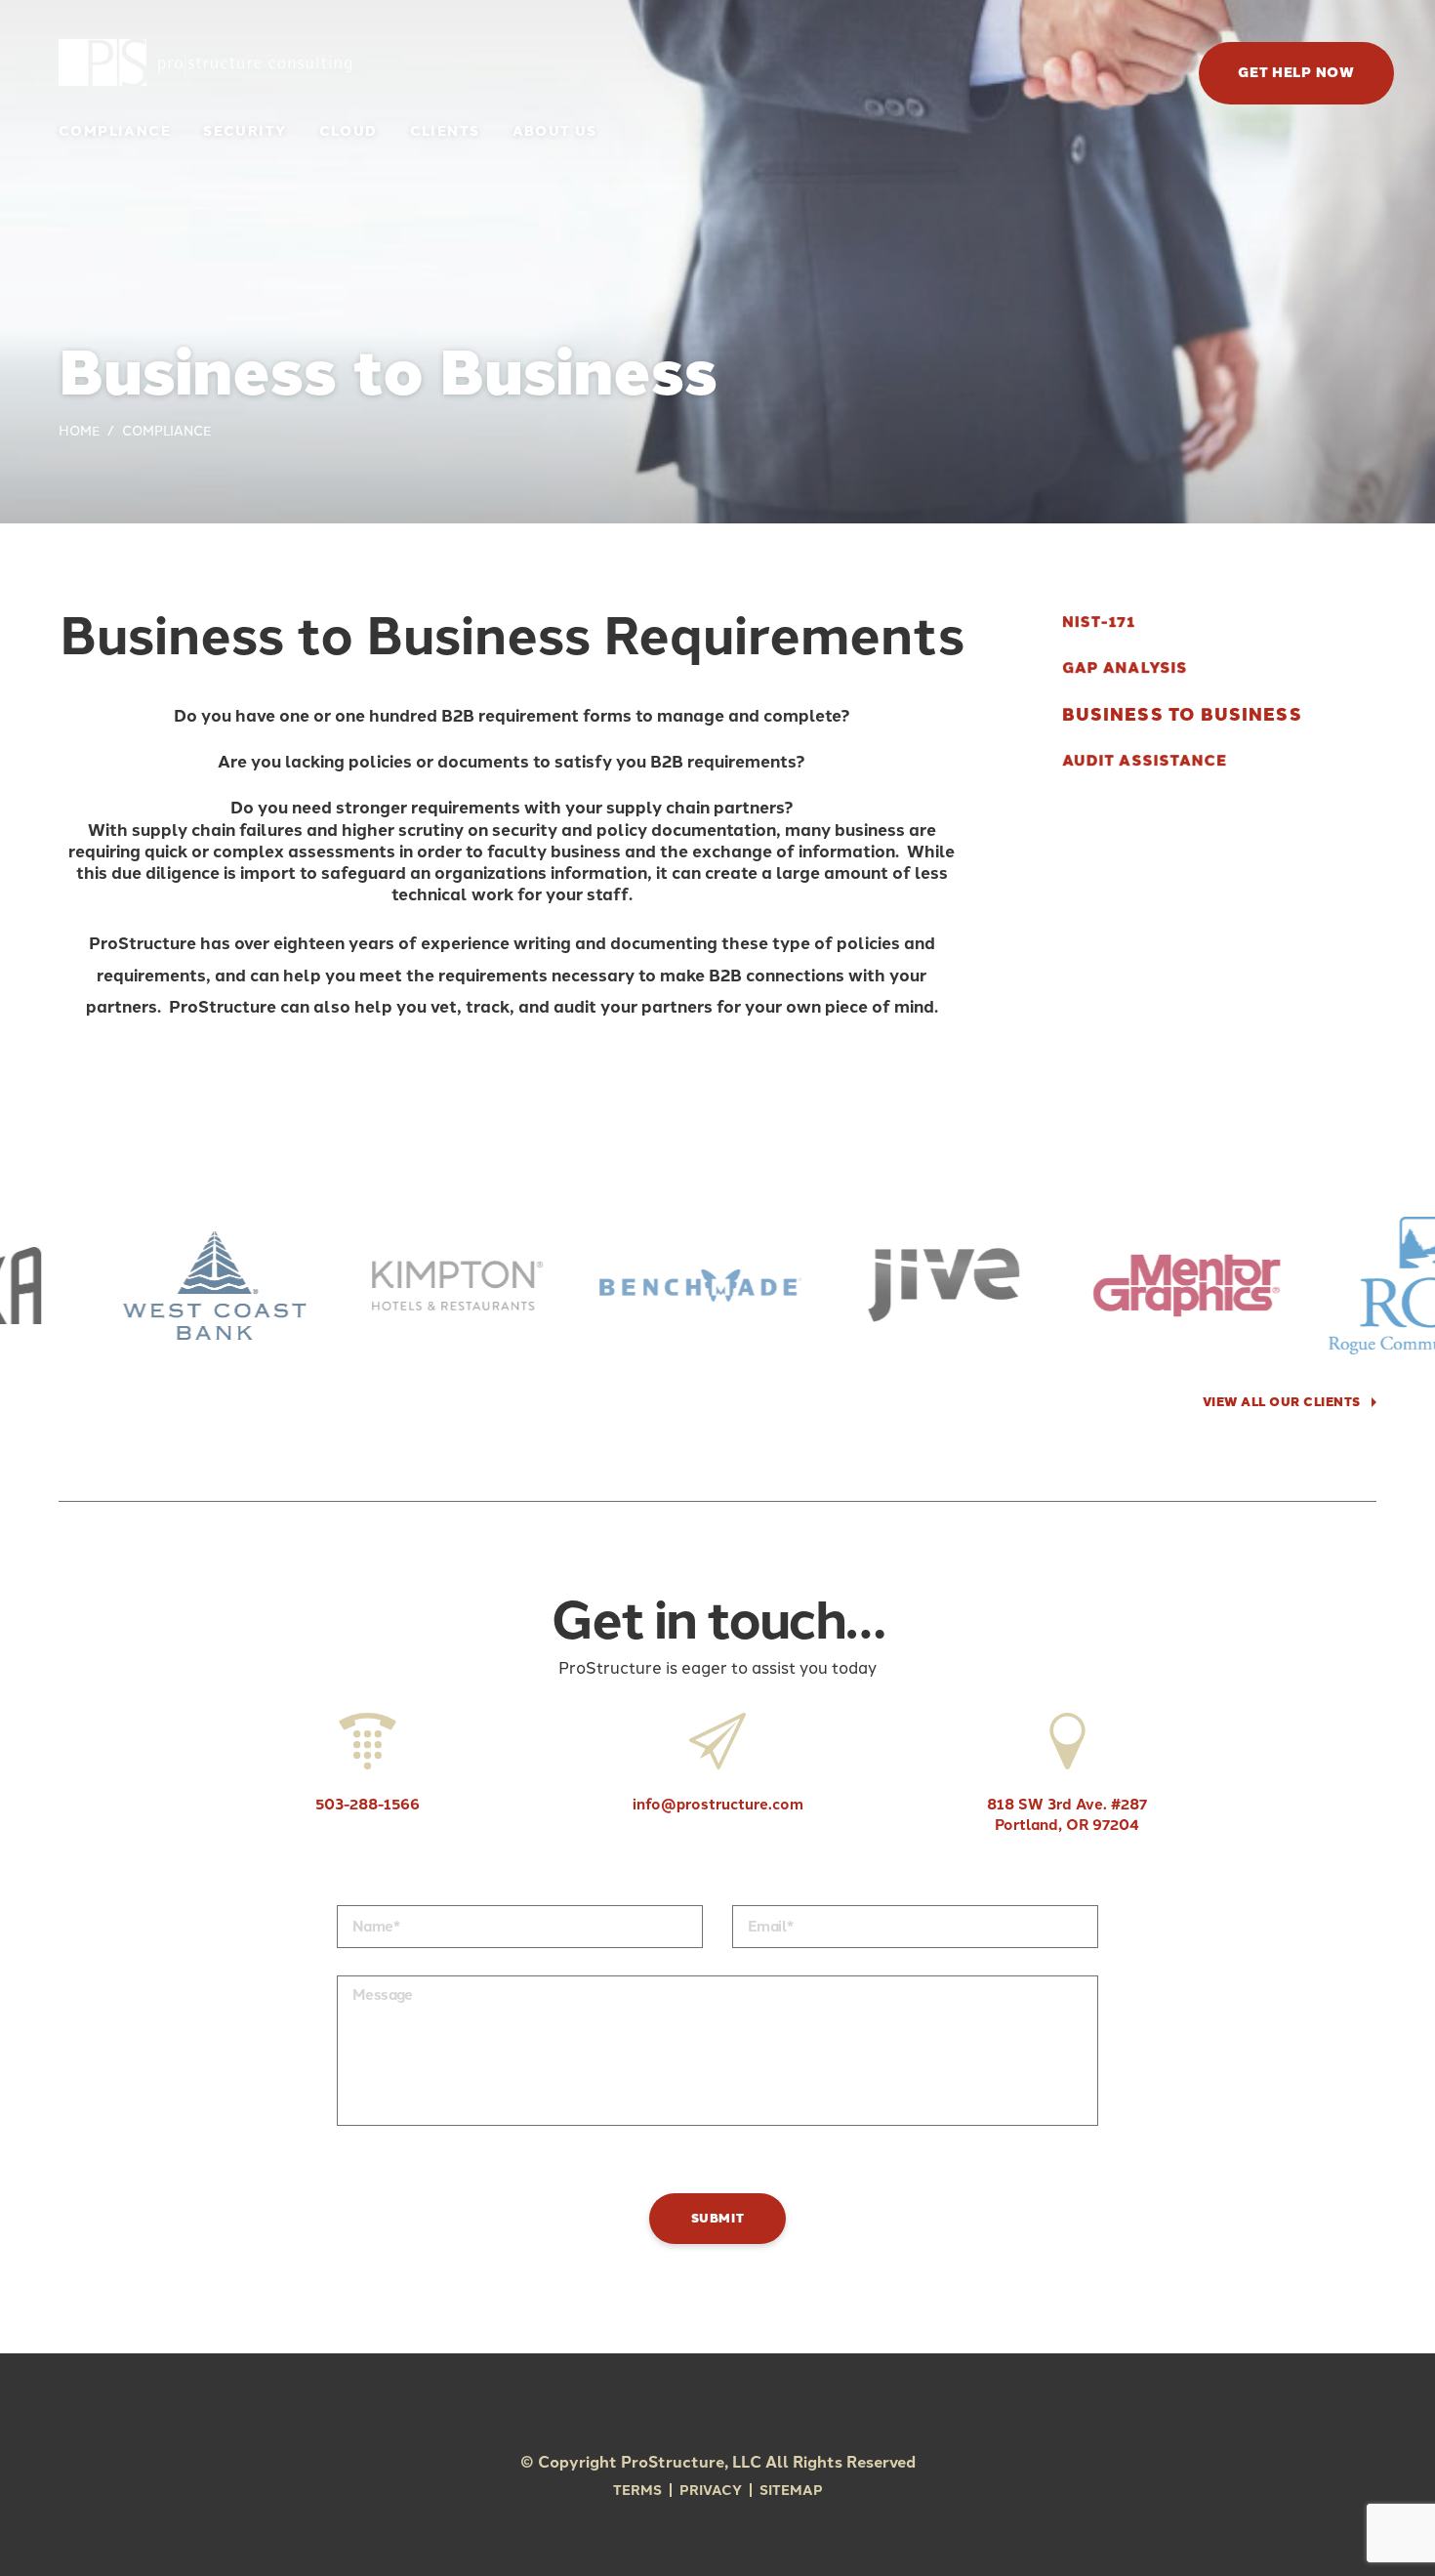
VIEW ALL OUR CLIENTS (1282, 1402)
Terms (637, 2491)
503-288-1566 (368, 1805)
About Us (555, 131)
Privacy (711, 2491)
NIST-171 (1098, 623)
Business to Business (1182, 715)
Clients (445, 131)
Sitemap (791, 2491)
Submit (718, 2218)
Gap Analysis (1125, 668)
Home (79, 431)
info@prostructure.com (718, 1805)
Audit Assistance (1145, 761)
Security (245, 131)
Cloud (348, 131)
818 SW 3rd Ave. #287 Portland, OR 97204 (1067, 1815)
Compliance (115, 131)
